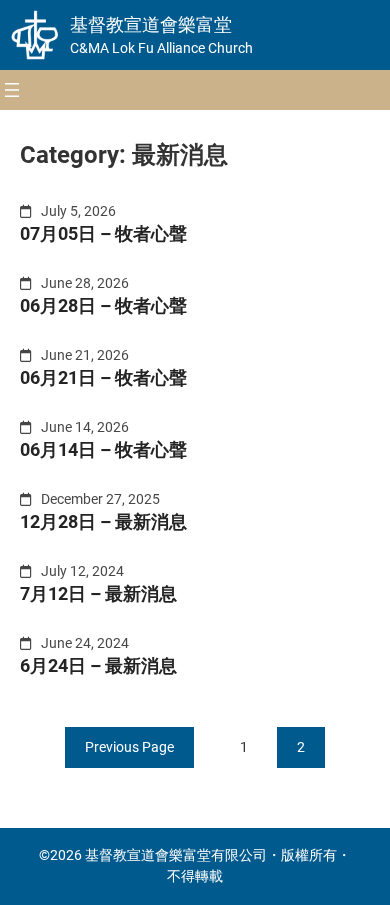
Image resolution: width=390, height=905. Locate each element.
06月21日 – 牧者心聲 (103, 377)
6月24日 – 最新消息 (98, 665)
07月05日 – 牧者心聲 (103, 233)
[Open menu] (12, 90)
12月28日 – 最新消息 (103, 521)
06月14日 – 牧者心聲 (103, 449)
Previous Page (129, 747)
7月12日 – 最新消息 (98, 593)
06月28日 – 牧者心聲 (103, 305)
